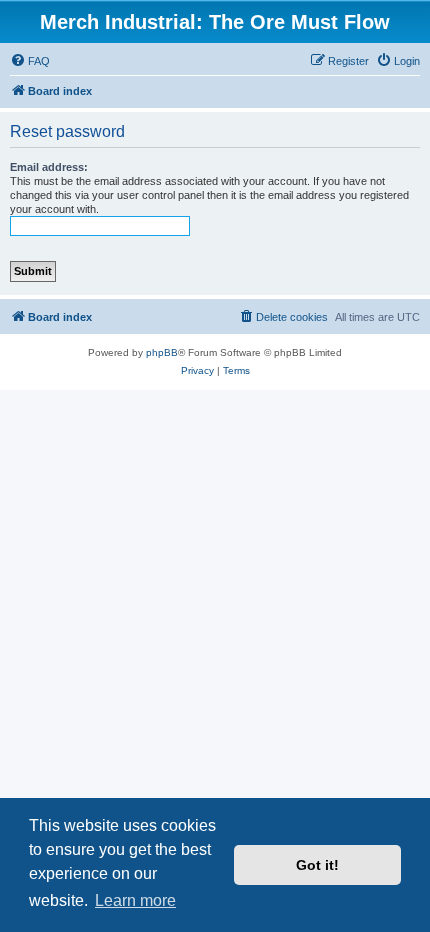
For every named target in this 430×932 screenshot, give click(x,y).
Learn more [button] (135, 900)
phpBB (162, 352)
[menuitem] (30, 61)
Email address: (49, 167)
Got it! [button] (317, 865)
